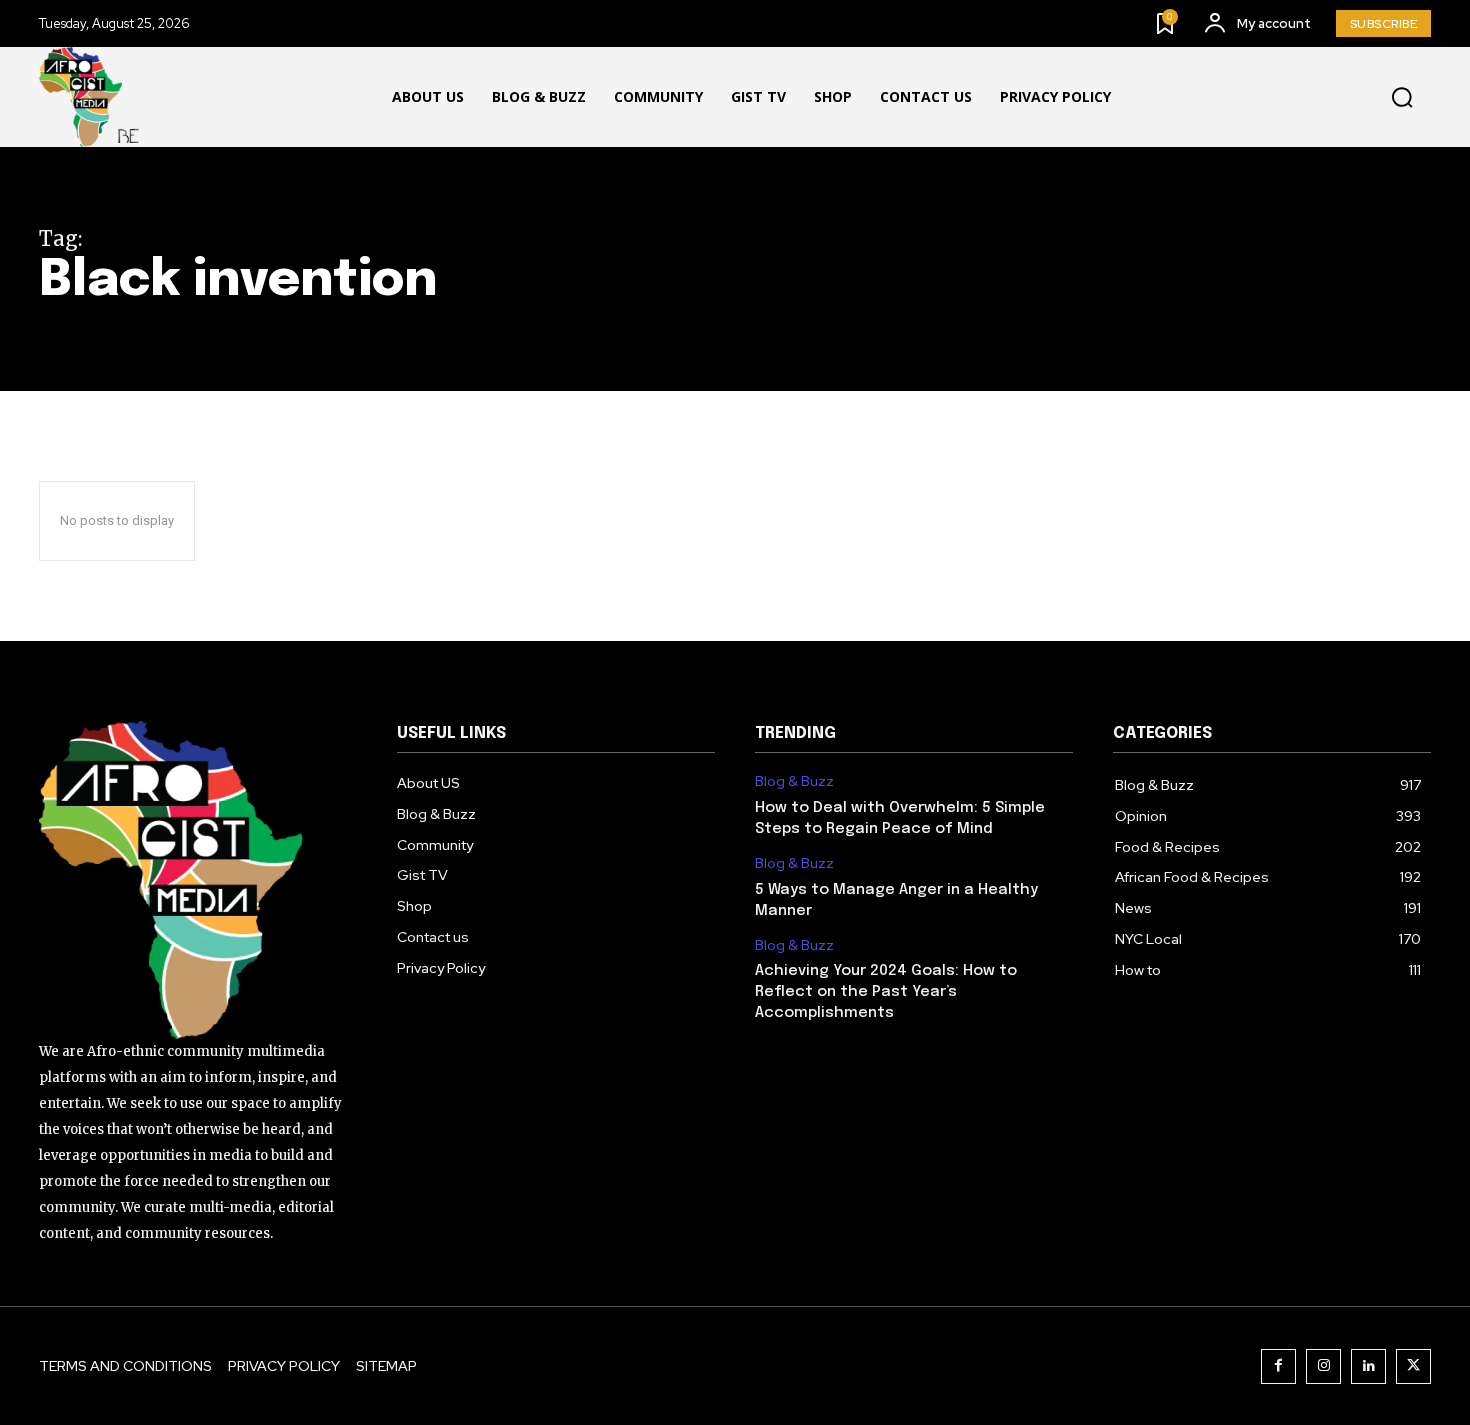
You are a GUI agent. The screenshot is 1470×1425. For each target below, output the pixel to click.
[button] (1402, 98)
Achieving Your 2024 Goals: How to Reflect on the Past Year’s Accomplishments (886, 992)
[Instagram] (1323, 1366)
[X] (1413, 1366)
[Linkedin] (1368, 1366)
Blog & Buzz (794, 781)
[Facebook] (1278, 1366)
